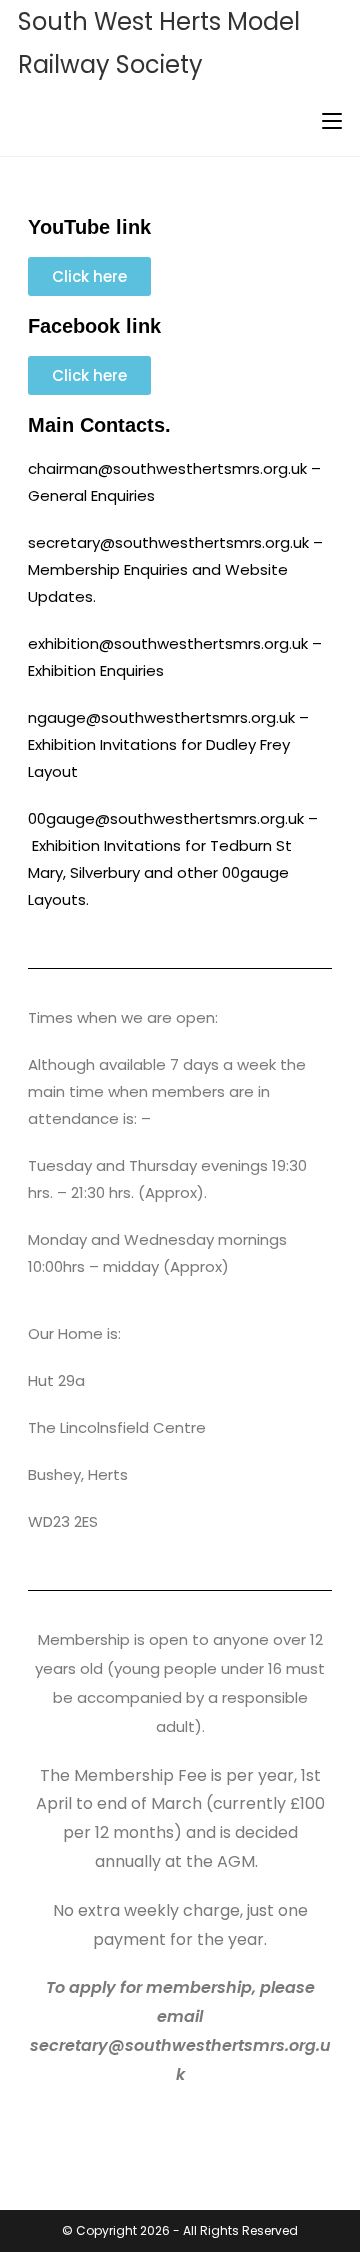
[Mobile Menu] (332, 120)
